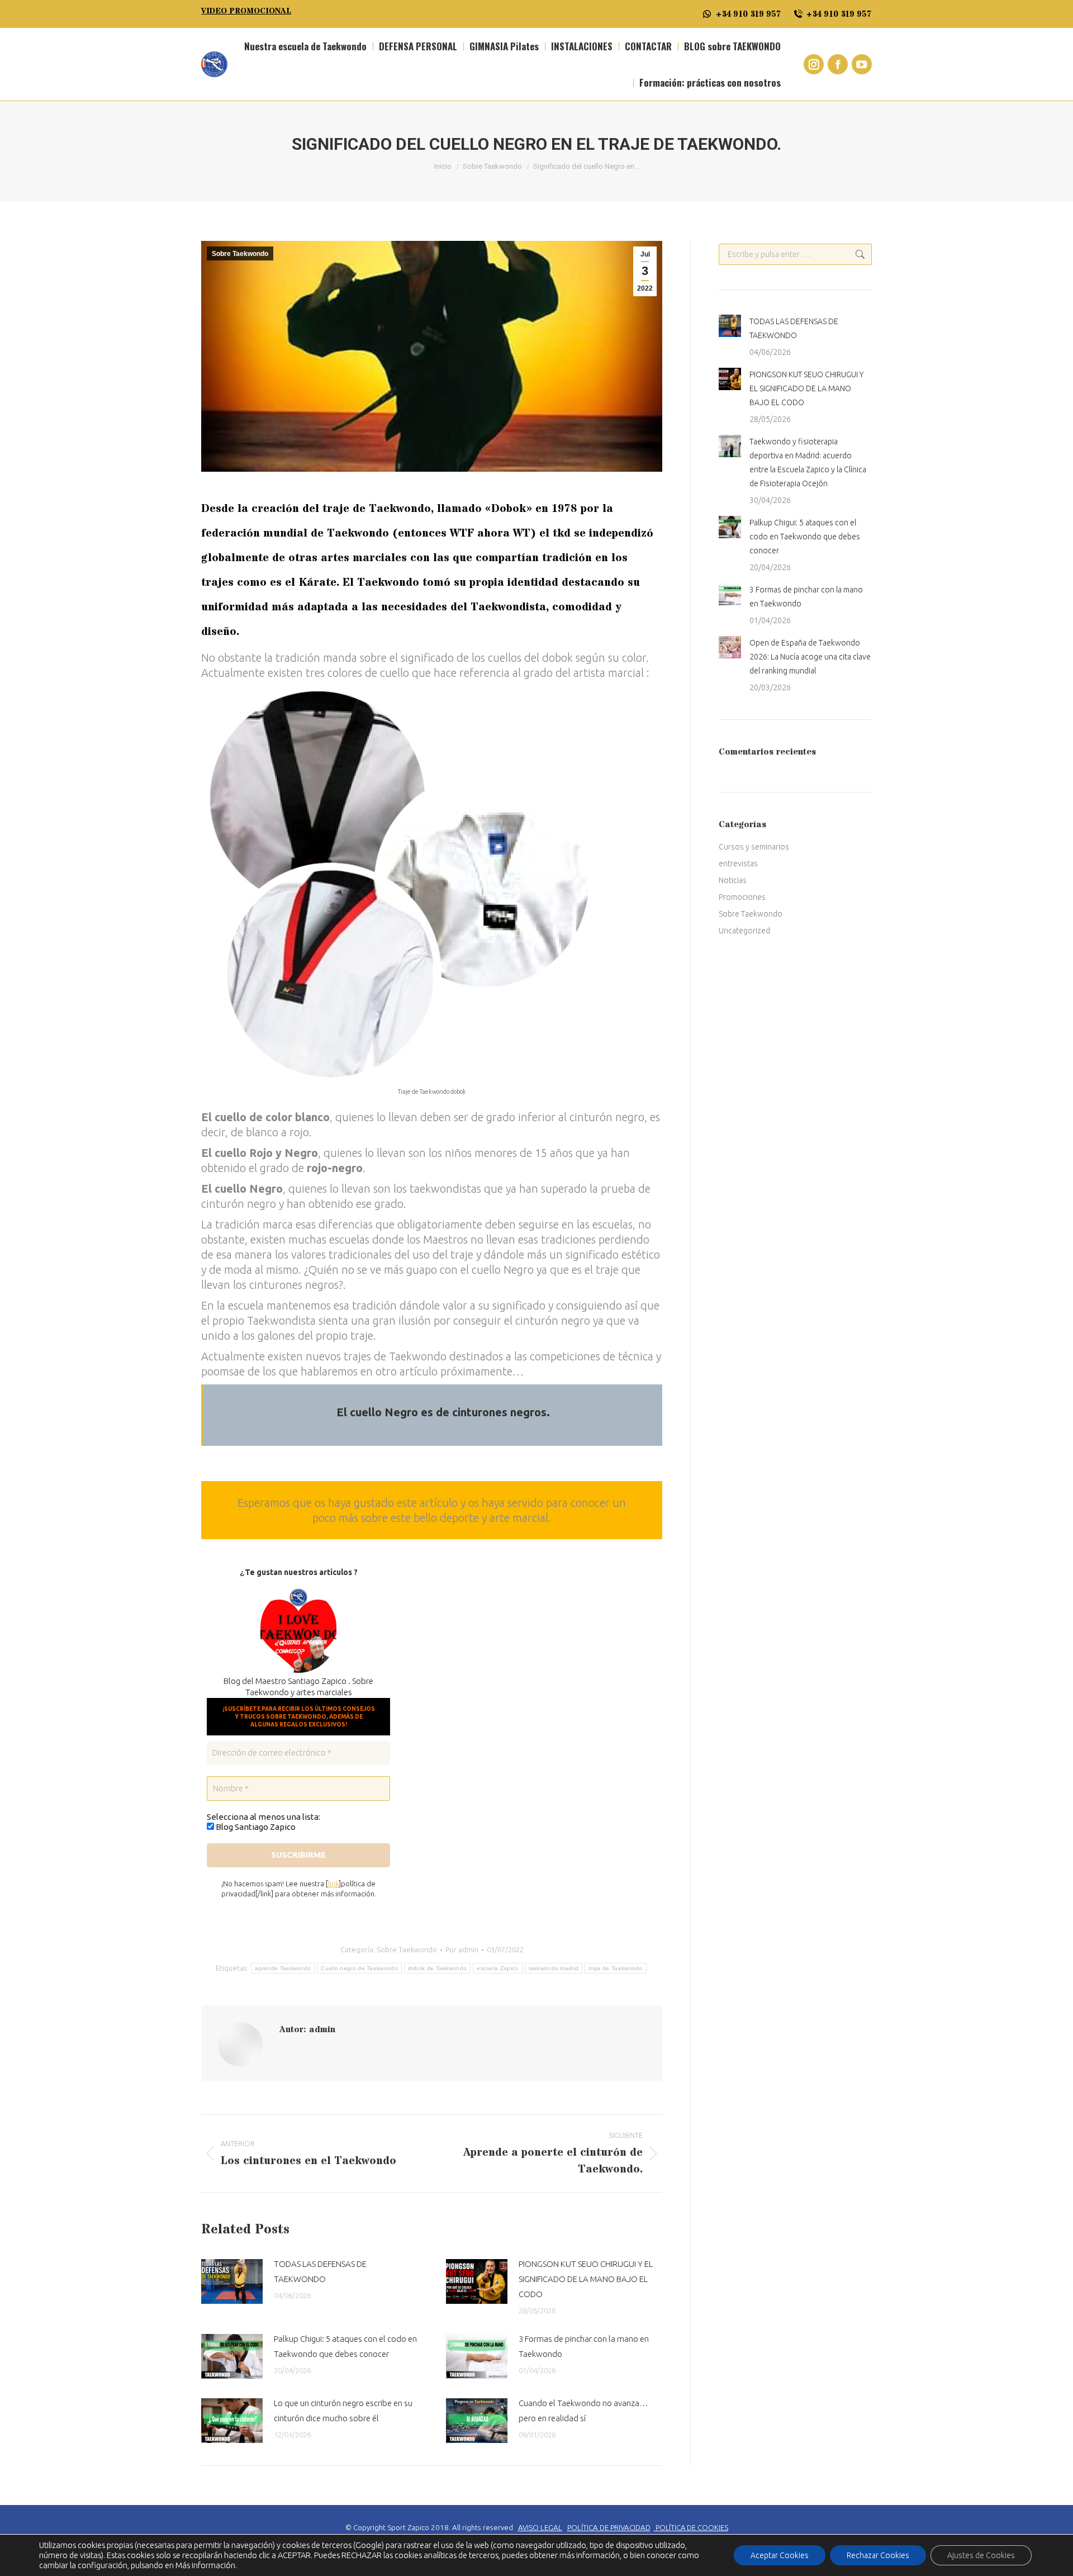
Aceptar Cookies (780, 2555)
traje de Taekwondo (615, 1968)
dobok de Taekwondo (437, 1968)
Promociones (742, 897)
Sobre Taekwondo (240, 254)
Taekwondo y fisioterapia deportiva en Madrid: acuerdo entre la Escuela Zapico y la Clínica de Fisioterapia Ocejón (808, 462)
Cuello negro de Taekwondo (359, 1968)
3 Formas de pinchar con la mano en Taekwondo (584, 2346)
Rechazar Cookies (878, 2555)
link (333, 1884)
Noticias (733, 880)
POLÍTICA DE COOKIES (692, 2527)
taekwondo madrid (554, 1968)
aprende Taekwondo (283, 1968)
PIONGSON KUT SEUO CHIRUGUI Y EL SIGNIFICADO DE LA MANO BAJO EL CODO (586, 2279)
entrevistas (738, 864)
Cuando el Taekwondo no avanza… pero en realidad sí (583, 2411)
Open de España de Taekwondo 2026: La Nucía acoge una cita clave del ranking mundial (810, 657)
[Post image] (232, 2281)
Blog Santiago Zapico (255, 1827)
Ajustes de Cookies (981, 2555)
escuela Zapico (497, 1968)
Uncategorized (744, 931)
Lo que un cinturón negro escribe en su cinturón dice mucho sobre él (343, 2411)
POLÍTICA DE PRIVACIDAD (609, 2528)
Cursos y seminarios (754, 847)
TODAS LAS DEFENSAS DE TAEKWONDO (320, 2271)
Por (462, 1949)
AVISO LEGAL (540, 2528)
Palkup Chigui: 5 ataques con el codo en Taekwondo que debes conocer (345, 2346)
